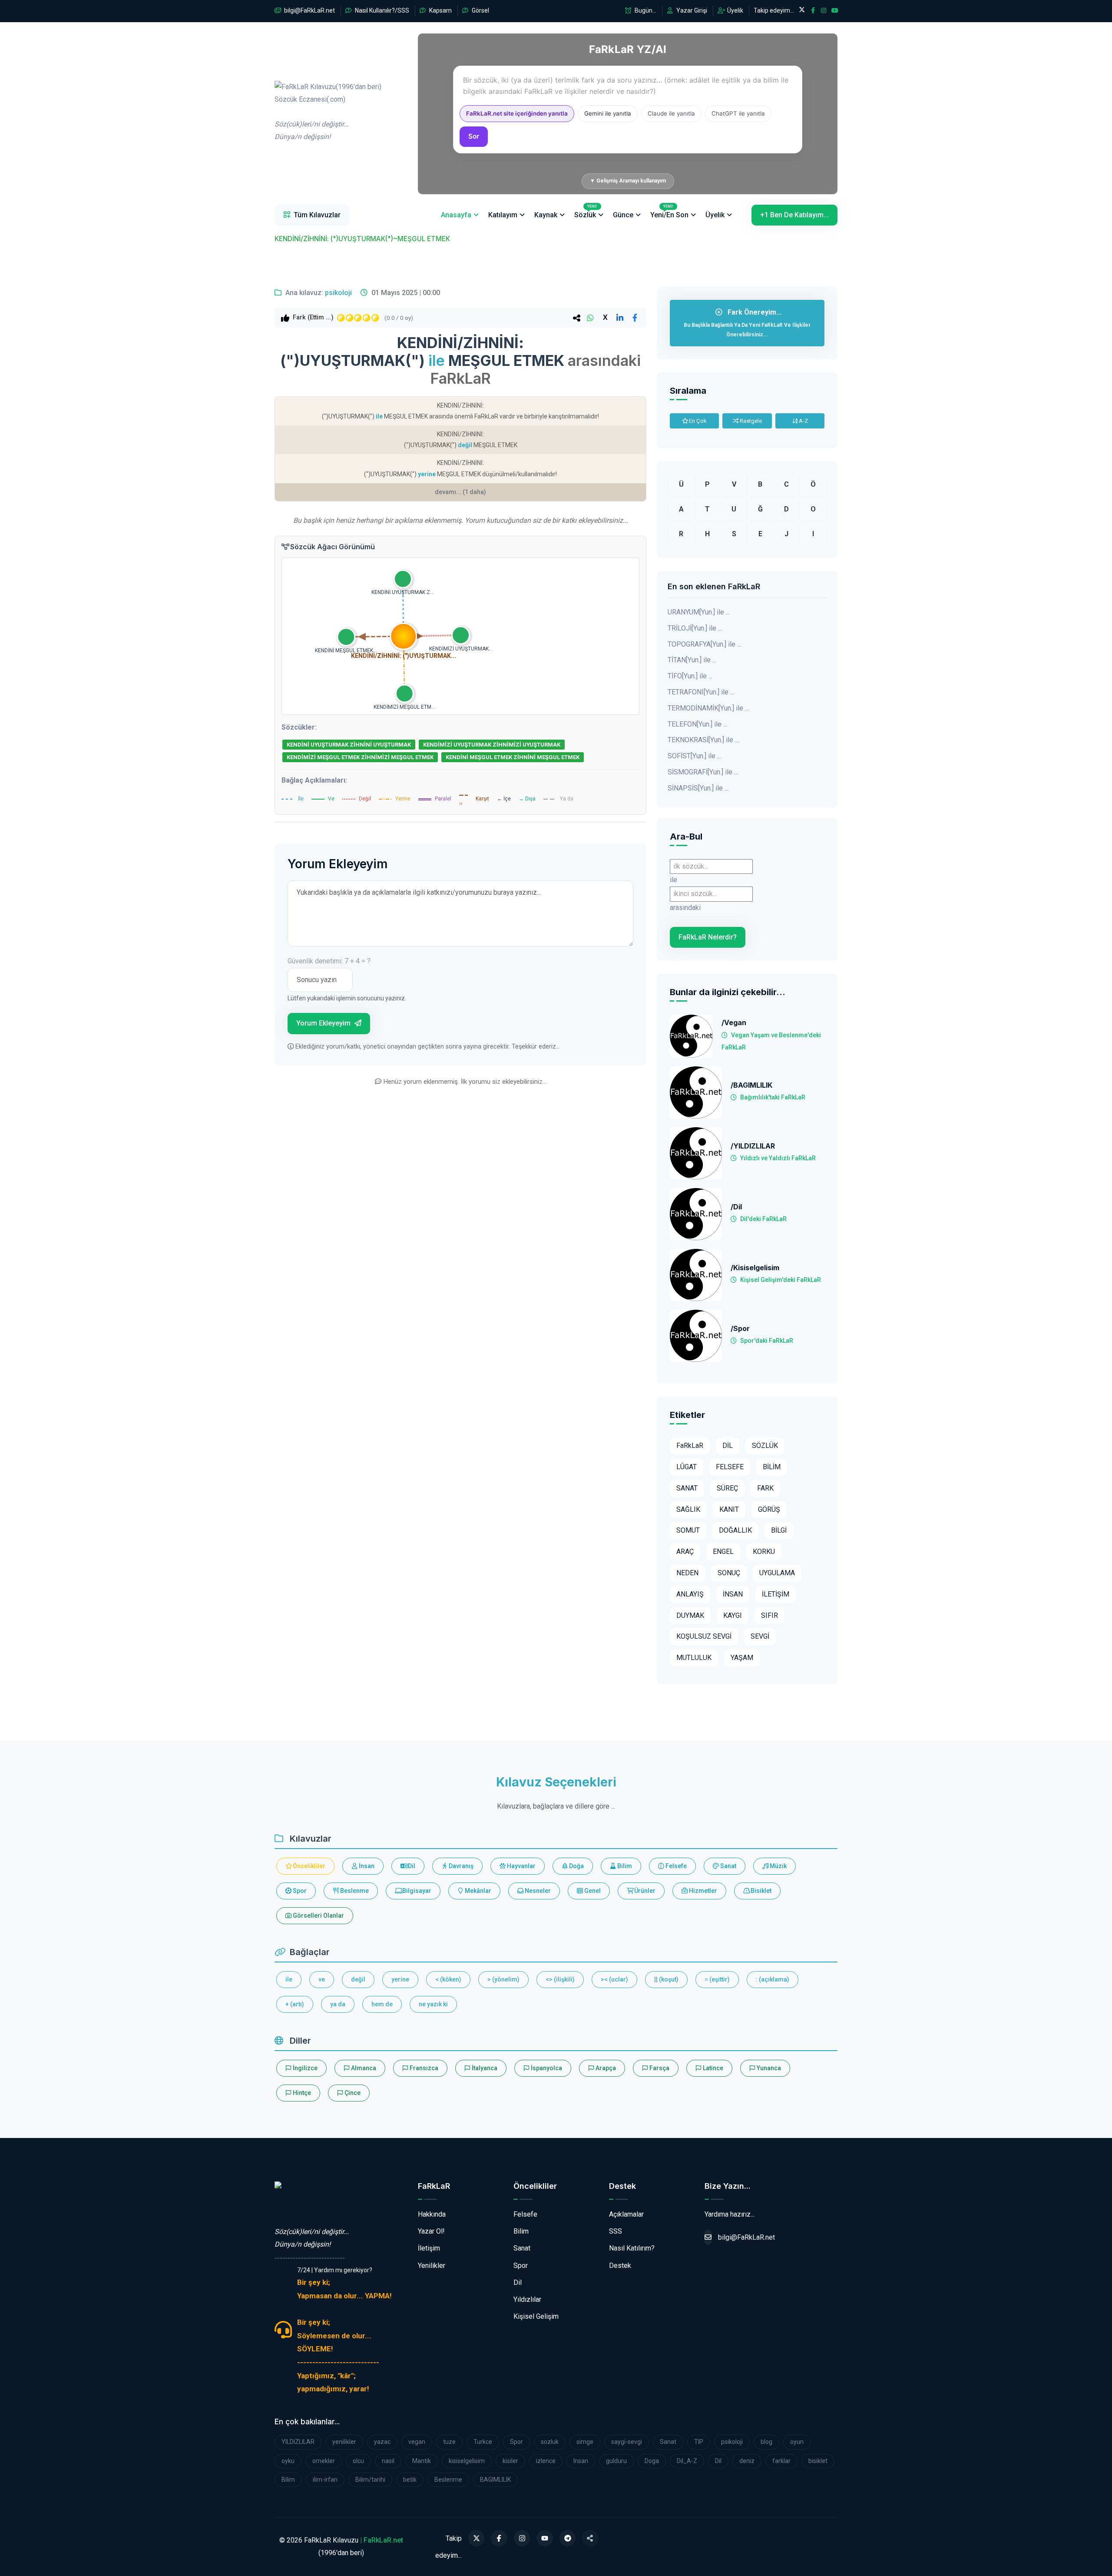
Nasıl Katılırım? (632, 2248)
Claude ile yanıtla (671, 113)
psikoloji (338, 293)
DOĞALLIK (735, 1530)
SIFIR (769, 1615)
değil (358, 1979)
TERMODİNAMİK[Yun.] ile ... (708, 708)
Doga (652, 2461)
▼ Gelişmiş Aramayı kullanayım (628, 181)
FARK (765, 1488)
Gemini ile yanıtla (608, 113)
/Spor (740, 1329)
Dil (411, 1866)
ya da (338, 2004)
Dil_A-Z (687, 2461)
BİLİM (772, 1467)
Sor (474, 136)
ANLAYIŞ (690, 1594)
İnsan (366, 1866)
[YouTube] (545, 2538)
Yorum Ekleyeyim (324, 1023)
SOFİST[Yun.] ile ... (694, 756)
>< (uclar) (614, 1979)
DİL (728, 1446)
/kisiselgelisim (755, 1268)
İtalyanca (484, 2068)
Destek (620, 2266)
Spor (299, 1891)
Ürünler (644, 1891)
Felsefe (675, 1866)
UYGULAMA (777, 1573)
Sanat (728, 1866)
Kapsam (440, 10)
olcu (358, 2461)
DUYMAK (690, 1615)
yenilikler (344, 2442)
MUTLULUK (694, 1658)
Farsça (659, 2068)
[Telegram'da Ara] (568, 2538)
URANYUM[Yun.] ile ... (699, 612)
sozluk (550, 2442)
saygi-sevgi (627, 2442)
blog (766, 2442)
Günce (623, 215)
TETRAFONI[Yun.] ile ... (701, 692)
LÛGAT (687, 1467)
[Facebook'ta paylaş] (635, 318)
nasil (388, 2461)
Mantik (422, 2461)
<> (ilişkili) (560, 1979)
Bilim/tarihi (370, 2480)
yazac (382, 2442)
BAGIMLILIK (495, 2480)
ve (322, 1979)
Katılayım (503, 215)
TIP (699, 2442)
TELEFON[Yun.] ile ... (697, 724)
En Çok (697, 421)
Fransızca (423, 2068)
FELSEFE (730, 1467)
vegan (417, 2442)
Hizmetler (702, 1891)
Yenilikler (432, 2266)
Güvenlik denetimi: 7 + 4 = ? (329, 961)
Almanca (363, 2068)
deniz (747, 2461)
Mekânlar (477, 1891)
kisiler (510, 2461)
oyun (797, 2442)
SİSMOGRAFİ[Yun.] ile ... (703, 772)
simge (585, 2442)
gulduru (616, 2461)
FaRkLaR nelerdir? (708, 937)
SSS (616, 2231)
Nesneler (537, 1891)
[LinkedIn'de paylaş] (620, 318)
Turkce (483, 2442)
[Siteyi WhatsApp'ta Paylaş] (590, 2538)
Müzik (778, 1866)
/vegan (734, 1023)
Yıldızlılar (527, 2299)
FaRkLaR (690, 1446)
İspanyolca (546, 2068)
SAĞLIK (688, 1509)
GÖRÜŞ (769, 1509)
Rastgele (750, 421)
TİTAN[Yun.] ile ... (692, 660)
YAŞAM (742, 1658)
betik (410, 2480)
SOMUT (688, 1530)
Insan (581, 2461)
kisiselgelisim (467, 2461)
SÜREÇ (727, 1488)
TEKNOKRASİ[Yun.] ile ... (703, 740)
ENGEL (723, 1552)
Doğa (576, 1866)
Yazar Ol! (431, 2231)
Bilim (624, 1866)
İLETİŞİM (776, 1594)
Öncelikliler (308, 1866)
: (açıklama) (773, 1979)
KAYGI (733, 1615)
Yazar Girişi (691, 10)
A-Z (803, 421)
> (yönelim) (503, 1979)
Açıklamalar (626, 2214)
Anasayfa (456, 215)
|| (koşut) (666, 1979)
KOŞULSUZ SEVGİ (704, 1636)
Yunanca (768, 2068)
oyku (288, 2461)
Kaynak (546, 215)
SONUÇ (729, 1573)
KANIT (729, 1509)
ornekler (324, 2461)
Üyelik (735, 10)
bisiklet (818, 2461)
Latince (712, 2068)
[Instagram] (522, 2538)
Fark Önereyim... (747, 323)
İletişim (429, 2248)
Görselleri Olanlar (318, 1915)
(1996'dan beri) (328, 112)
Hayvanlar (521, 1866)
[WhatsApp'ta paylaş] (590, 318)
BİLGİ (779, 1530)
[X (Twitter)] (477, 2538)
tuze (449, 2442)
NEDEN (687, 1573)
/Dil (736, 1207)
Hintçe (301, 2093)
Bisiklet (760, 1891)
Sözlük (586, 212)
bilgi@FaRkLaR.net (309, 10)
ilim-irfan (325, 2480)
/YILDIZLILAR (753, 1146)
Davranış (460, 1866)
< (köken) (448, 1979)
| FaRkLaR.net (382, 2540)
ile (289, 1979)
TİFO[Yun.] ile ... (690, 676)
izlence (546, 2461)
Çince (352, 2093)
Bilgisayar (416, 1891)
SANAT (687, 1488)
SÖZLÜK (765, 1446)
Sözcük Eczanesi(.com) (310, 2206)
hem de (382, 2004)
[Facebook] (499, 2538)
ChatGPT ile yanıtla (738, 113)
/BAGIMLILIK (751, 1085)
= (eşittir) (717, 1979)
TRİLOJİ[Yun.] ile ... (695, 628)
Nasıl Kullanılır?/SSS (381, 10)
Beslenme (354, 1891)
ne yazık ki (433, 2004)
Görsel (480, 10)
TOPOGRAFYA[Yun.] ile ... (704, 644)
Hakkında (432, 2214)
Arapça (605, 2068)
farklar (781, 2461)
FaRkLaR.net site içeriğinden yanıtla (517, 113)
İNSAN (733, 1594)
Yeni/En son (669, 212)
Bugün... (645, 10)
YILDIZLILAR (298, 2442)
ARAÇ (685, 1552)
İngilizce (304, 2068)
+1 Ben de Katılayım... (794, 215)
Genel (592, 1891)
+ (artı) (295, 2004)
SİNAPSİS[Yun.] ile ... (698, 788)
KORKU (764, 1552)
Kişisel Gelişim (536, 2316)
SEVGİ (760, 1636)
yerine (400, 1979)
